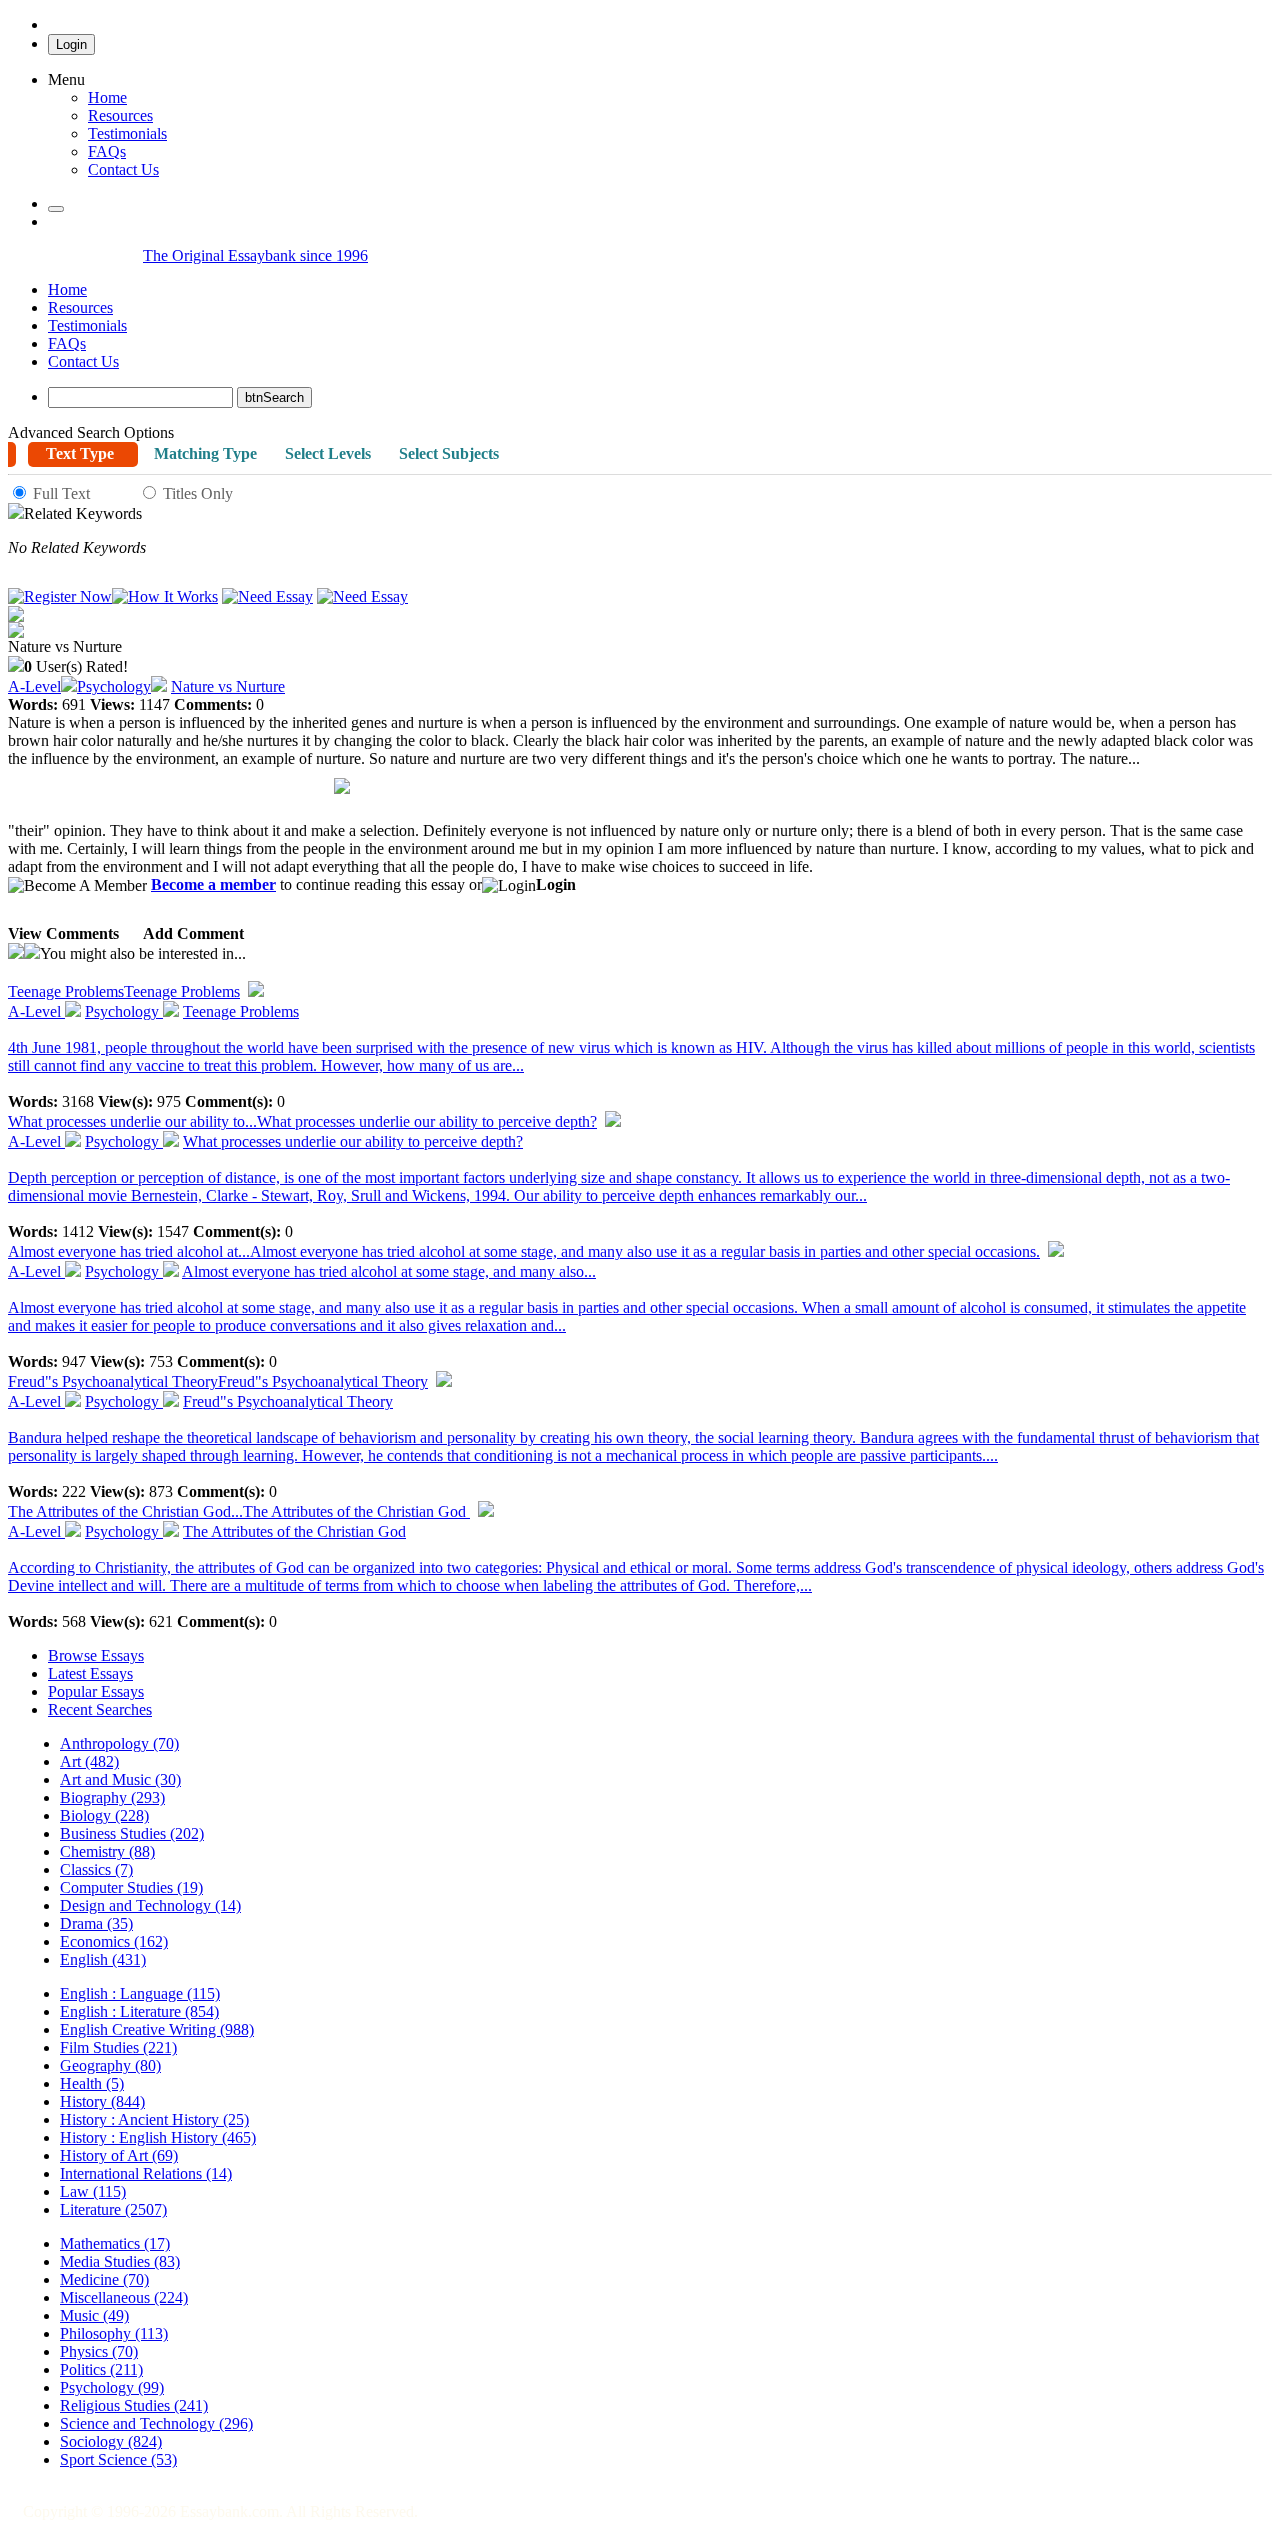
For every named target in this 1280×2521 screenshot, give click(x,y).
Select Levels (328, 453)
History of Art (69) (119, 2155)
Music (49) (94, 2315)
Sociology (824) (111, 2441)
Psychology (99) (112, 2387)
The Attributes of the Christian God (294, 1531)
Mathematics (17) (115, 2243)
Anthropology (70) (119, 1743)
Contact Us (83, 361)
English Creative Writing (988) (157, 2029)
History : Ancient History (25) (154, 2119)
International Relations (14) (146, 2173)
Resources (120, 115)
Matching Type (205, 453)
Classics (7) (96, 1869)
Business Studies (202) (132, 1833)
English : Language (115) (140, 1993)
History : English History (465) (158, 2137)
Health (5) (92, 2083)
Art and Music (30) (120, 1779)
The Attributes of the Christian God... (239, 1511)
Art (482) (89, 1761)
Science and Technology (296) (156, 2423)
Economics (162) (114, 1941)
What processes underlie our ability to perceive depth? (353, 1141)
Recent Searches (100, 1709)
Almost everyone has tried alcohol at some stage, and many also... (389, 1271)
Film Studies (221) (118, 2047)
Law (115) (93, 2191)
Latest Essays (90, 1673)
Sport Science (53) (118, 2459)
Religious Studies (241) (134, 2405)
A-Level (34, 686)
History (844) (102, 2101)
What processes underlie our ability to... (302, 1121)
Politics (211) (101, 2369)
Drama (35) (96, 1923)
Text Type (80, 453)
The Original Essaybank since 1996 (255, 255)
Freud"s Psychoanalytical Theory (218, 1381)
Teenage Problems (124, 991)
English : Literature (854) (139, 2011)
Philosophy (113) (114, 2333)
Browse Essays (96, 1655)
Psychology (114, 686)
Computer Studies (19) (131, 1887)
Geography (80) (110, 2065)
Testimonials (127, 133)
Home (107, 97)
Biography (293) (112, 1797)
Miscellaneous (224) (124, 2297)
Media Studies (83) (120, 2261)
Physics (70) (99, 2351)
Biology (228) (104, 1815)
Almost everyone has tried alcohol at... (524, 1251)
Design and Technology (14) (150, 1905)
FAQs (67, 343)
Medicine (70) (104, 2279)
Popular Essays (96, 1691)
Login (71, 44)
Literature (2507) (113, 2209)
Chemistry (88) (107, 1851)
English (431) (103, 1959)
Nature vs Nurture (228, 686)
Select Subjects (449, 453)
